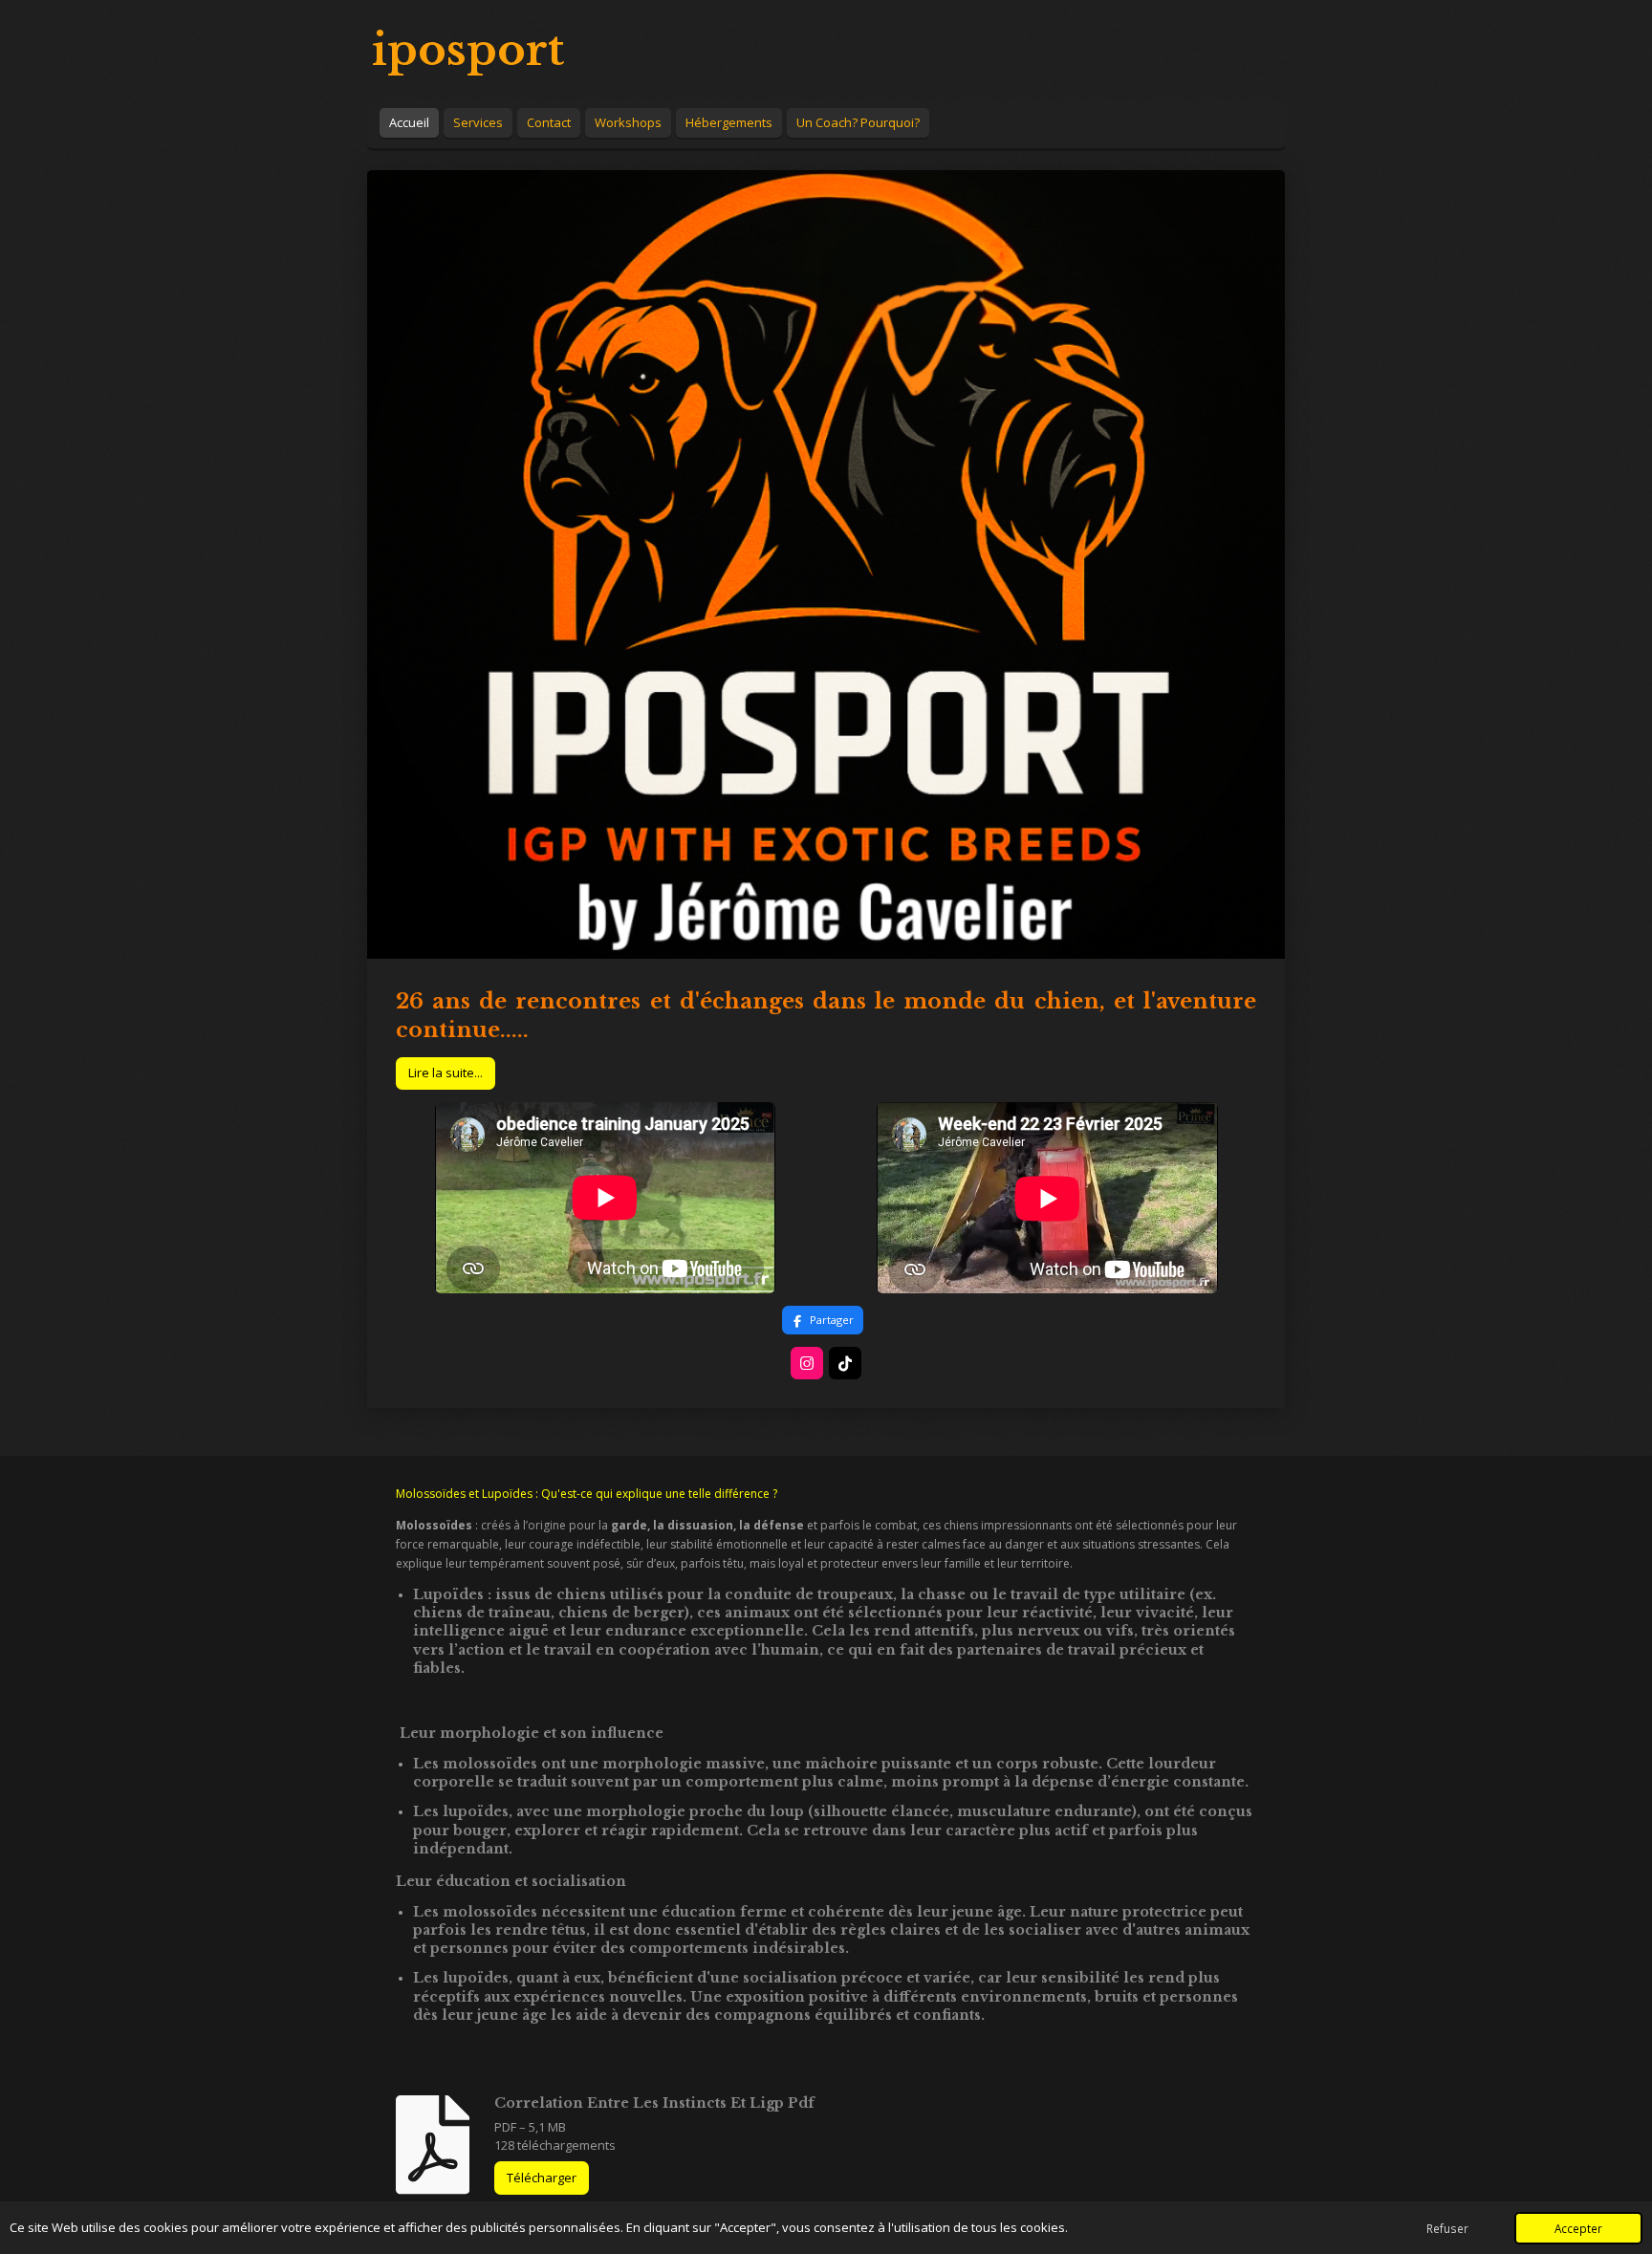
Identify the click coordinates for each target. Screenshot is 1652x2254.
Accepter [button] (1578, 2228)
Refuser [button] (1447, 2228)
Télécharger (542, 2178)
